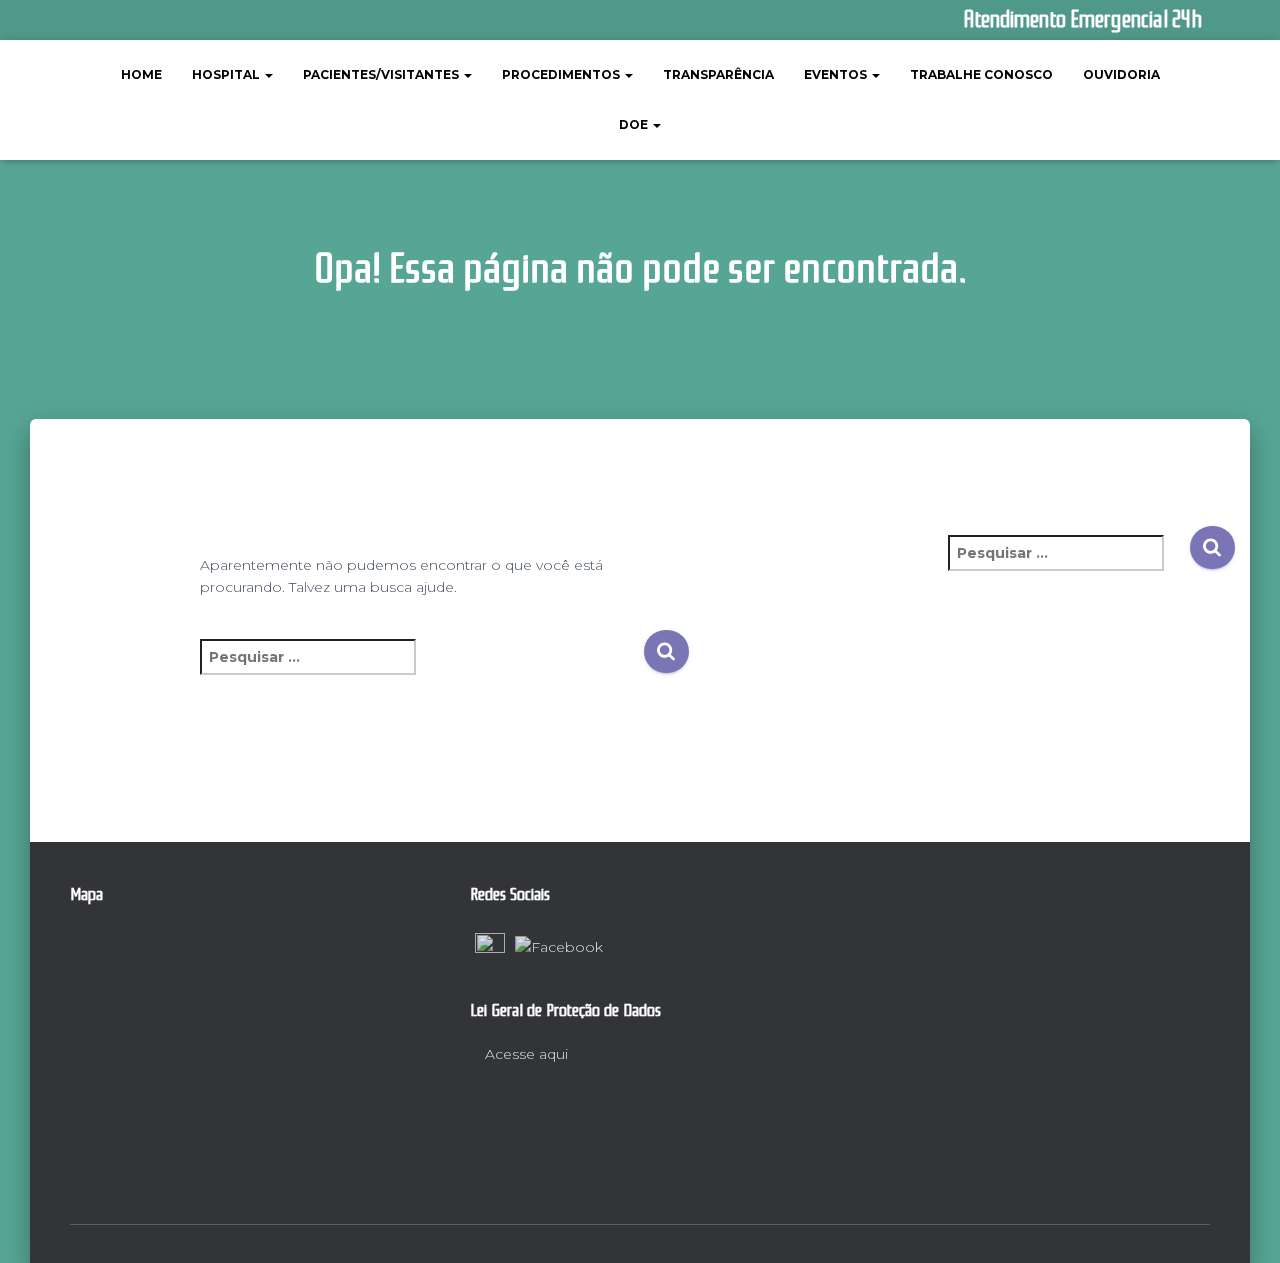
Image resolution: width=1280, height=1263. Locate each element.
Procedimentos (562, 74)
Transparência (718, 74)
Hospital (227, 74)
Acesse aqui (524, 1054)
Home (141, 74)
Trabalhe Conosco (981, 74)
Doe (635, 124)
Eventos (837, 74)
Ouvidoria (1121, 74)
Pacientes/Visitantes (382, 74)
